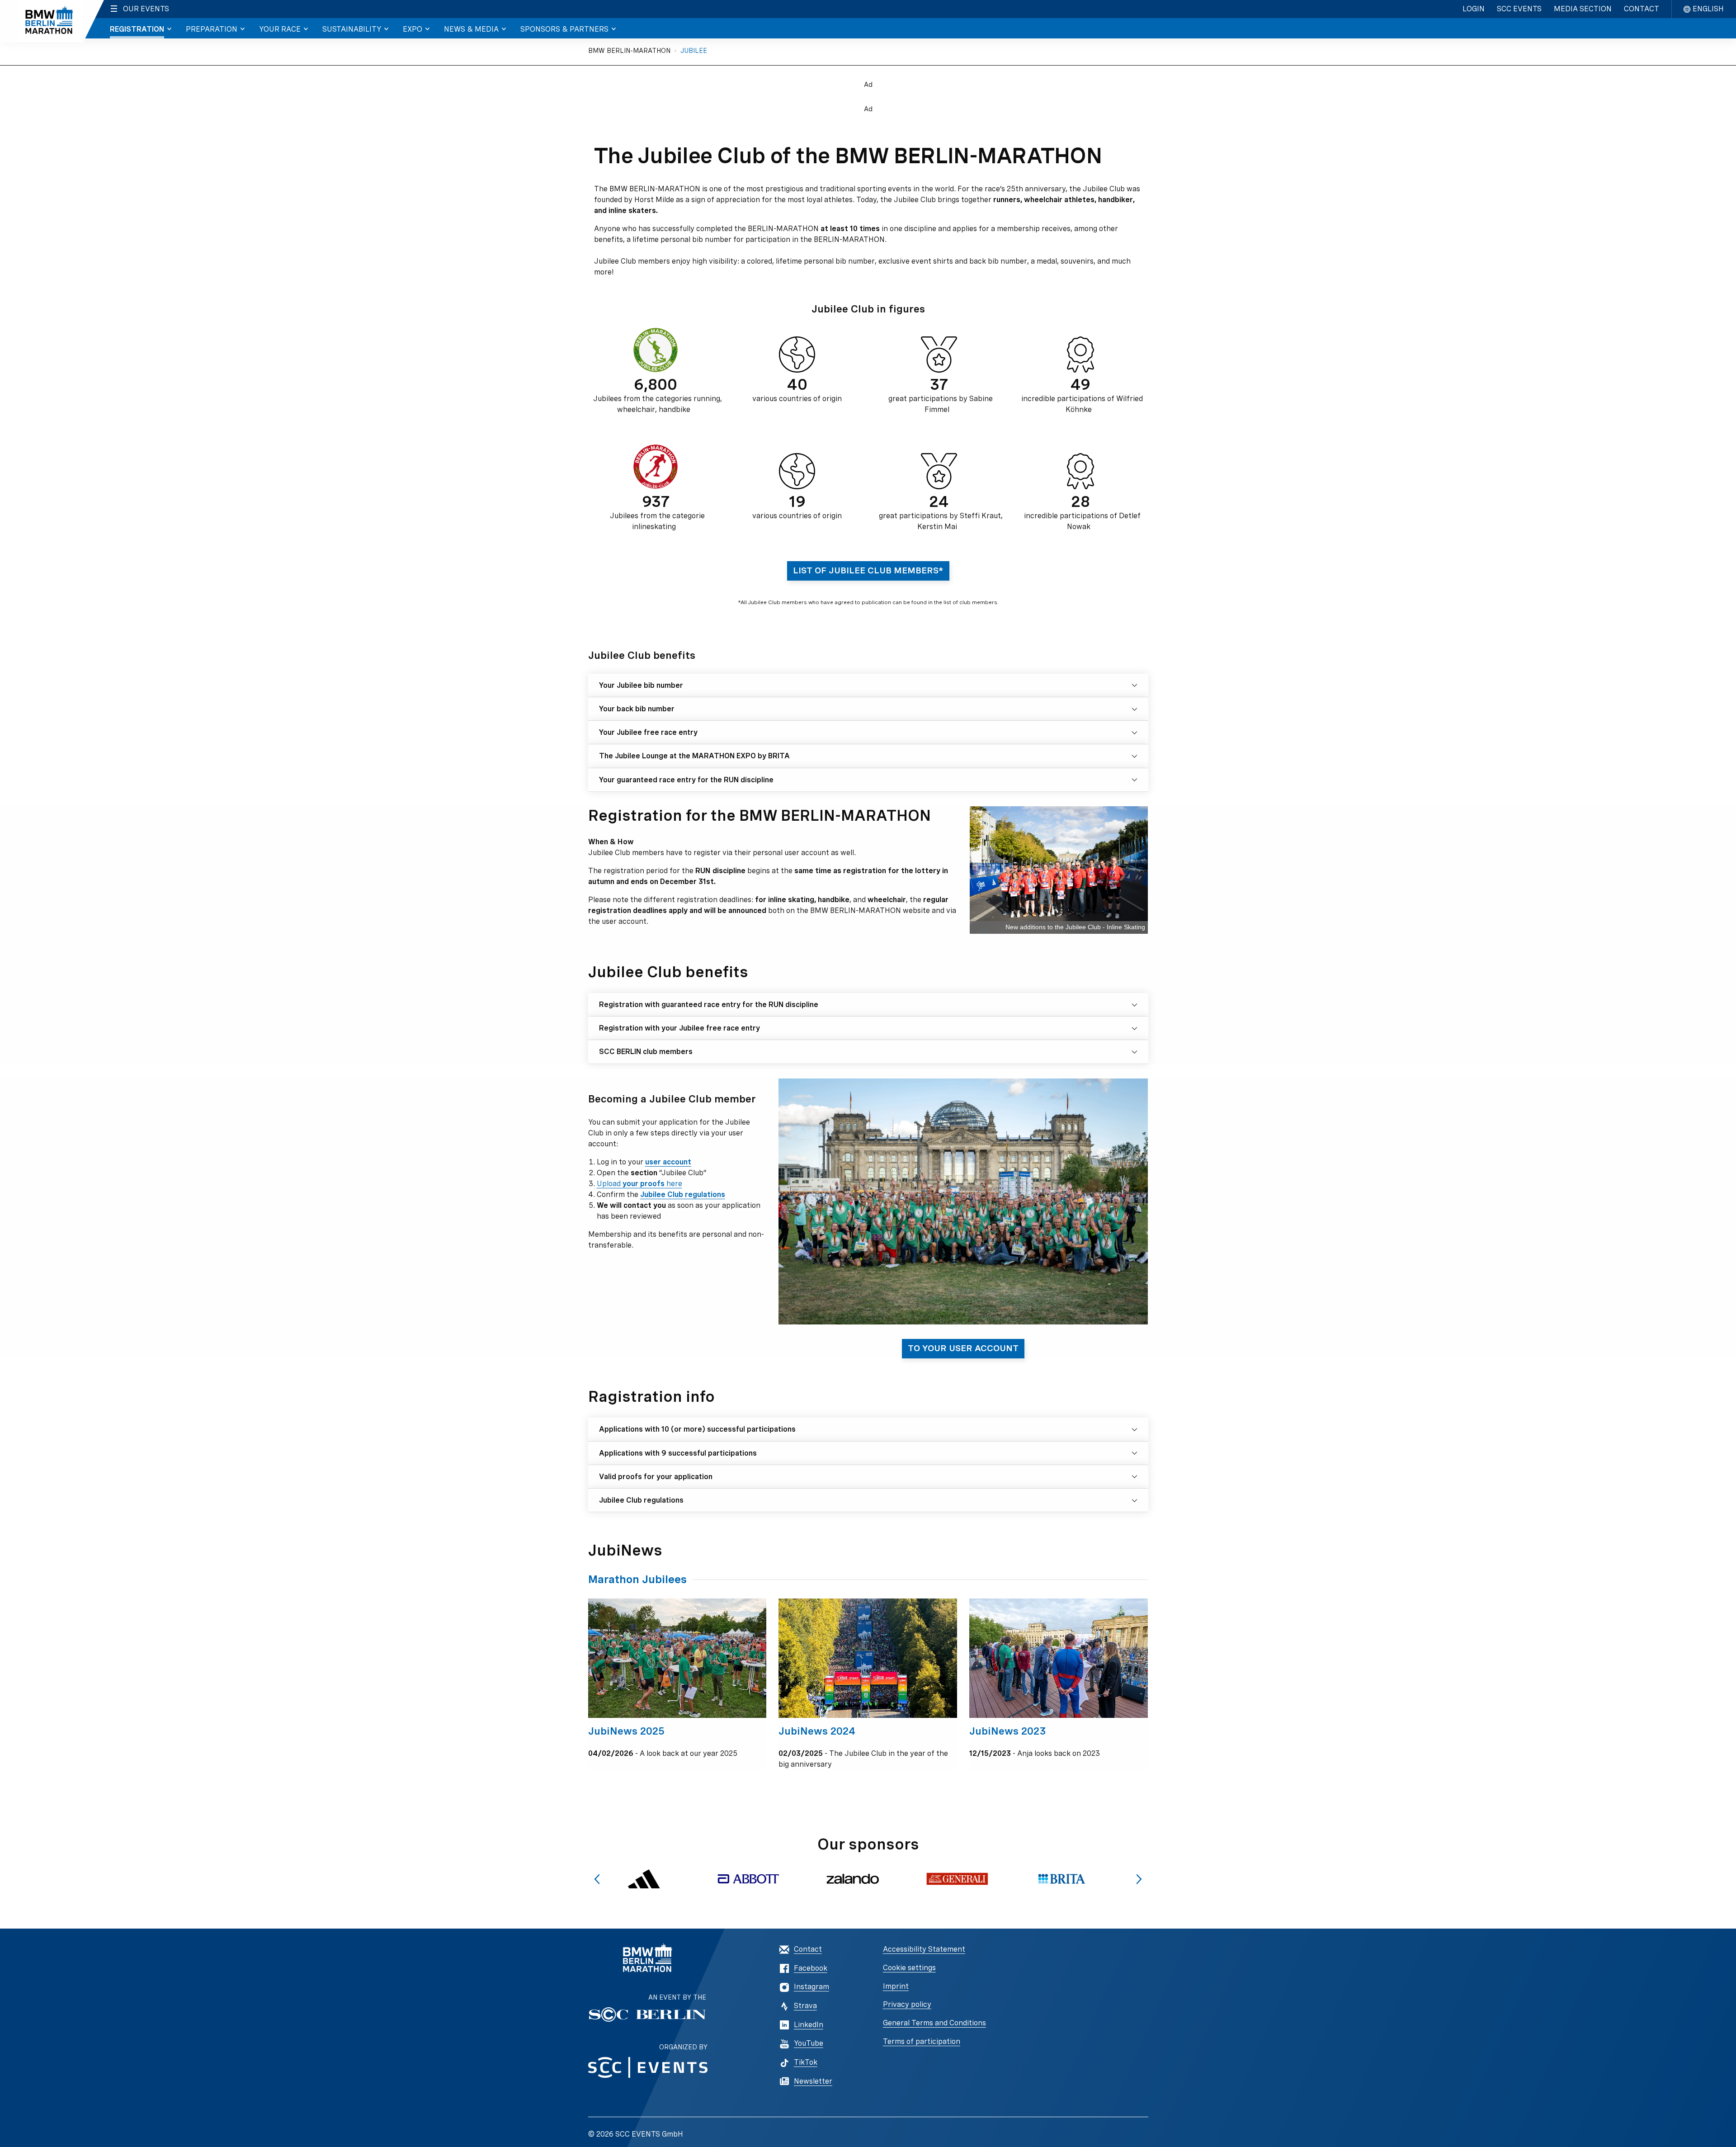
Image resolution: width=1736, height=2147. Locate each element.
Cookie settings (909, 1968)
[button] (597, 1879)
